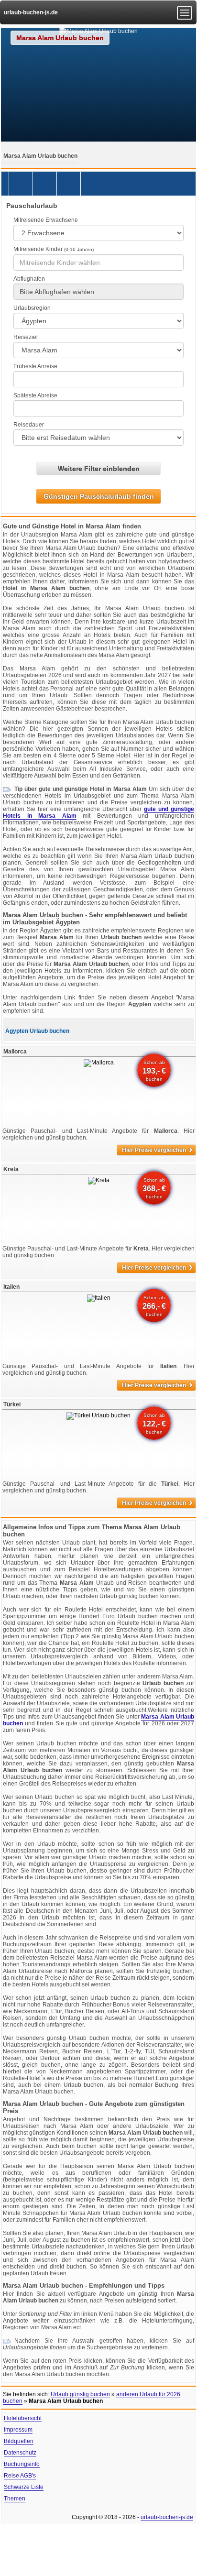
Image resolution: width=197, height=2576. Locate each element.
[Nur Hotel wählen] (45, 184)
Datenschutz (20, 2453)
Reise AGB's (20, 2476)
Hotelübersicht (23, 2418)
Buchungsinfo (22, 2464)
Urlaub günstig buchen (80, 2394)
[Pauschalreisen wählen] (21, 184)
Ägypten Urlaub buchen (37, 1031)
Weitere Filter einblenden (99, 469)
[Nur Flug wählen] (69, 184)
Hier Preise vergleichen (157, 1150)
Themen (15, 2499)
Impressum (18, 2430)
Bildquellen (19, 2441)
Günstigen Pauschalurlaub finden (99, 496)
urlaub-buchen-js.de (31, 12)
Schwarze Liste (24, 2487)
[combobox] (98, 263)
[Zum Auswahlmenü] (185, 13)
